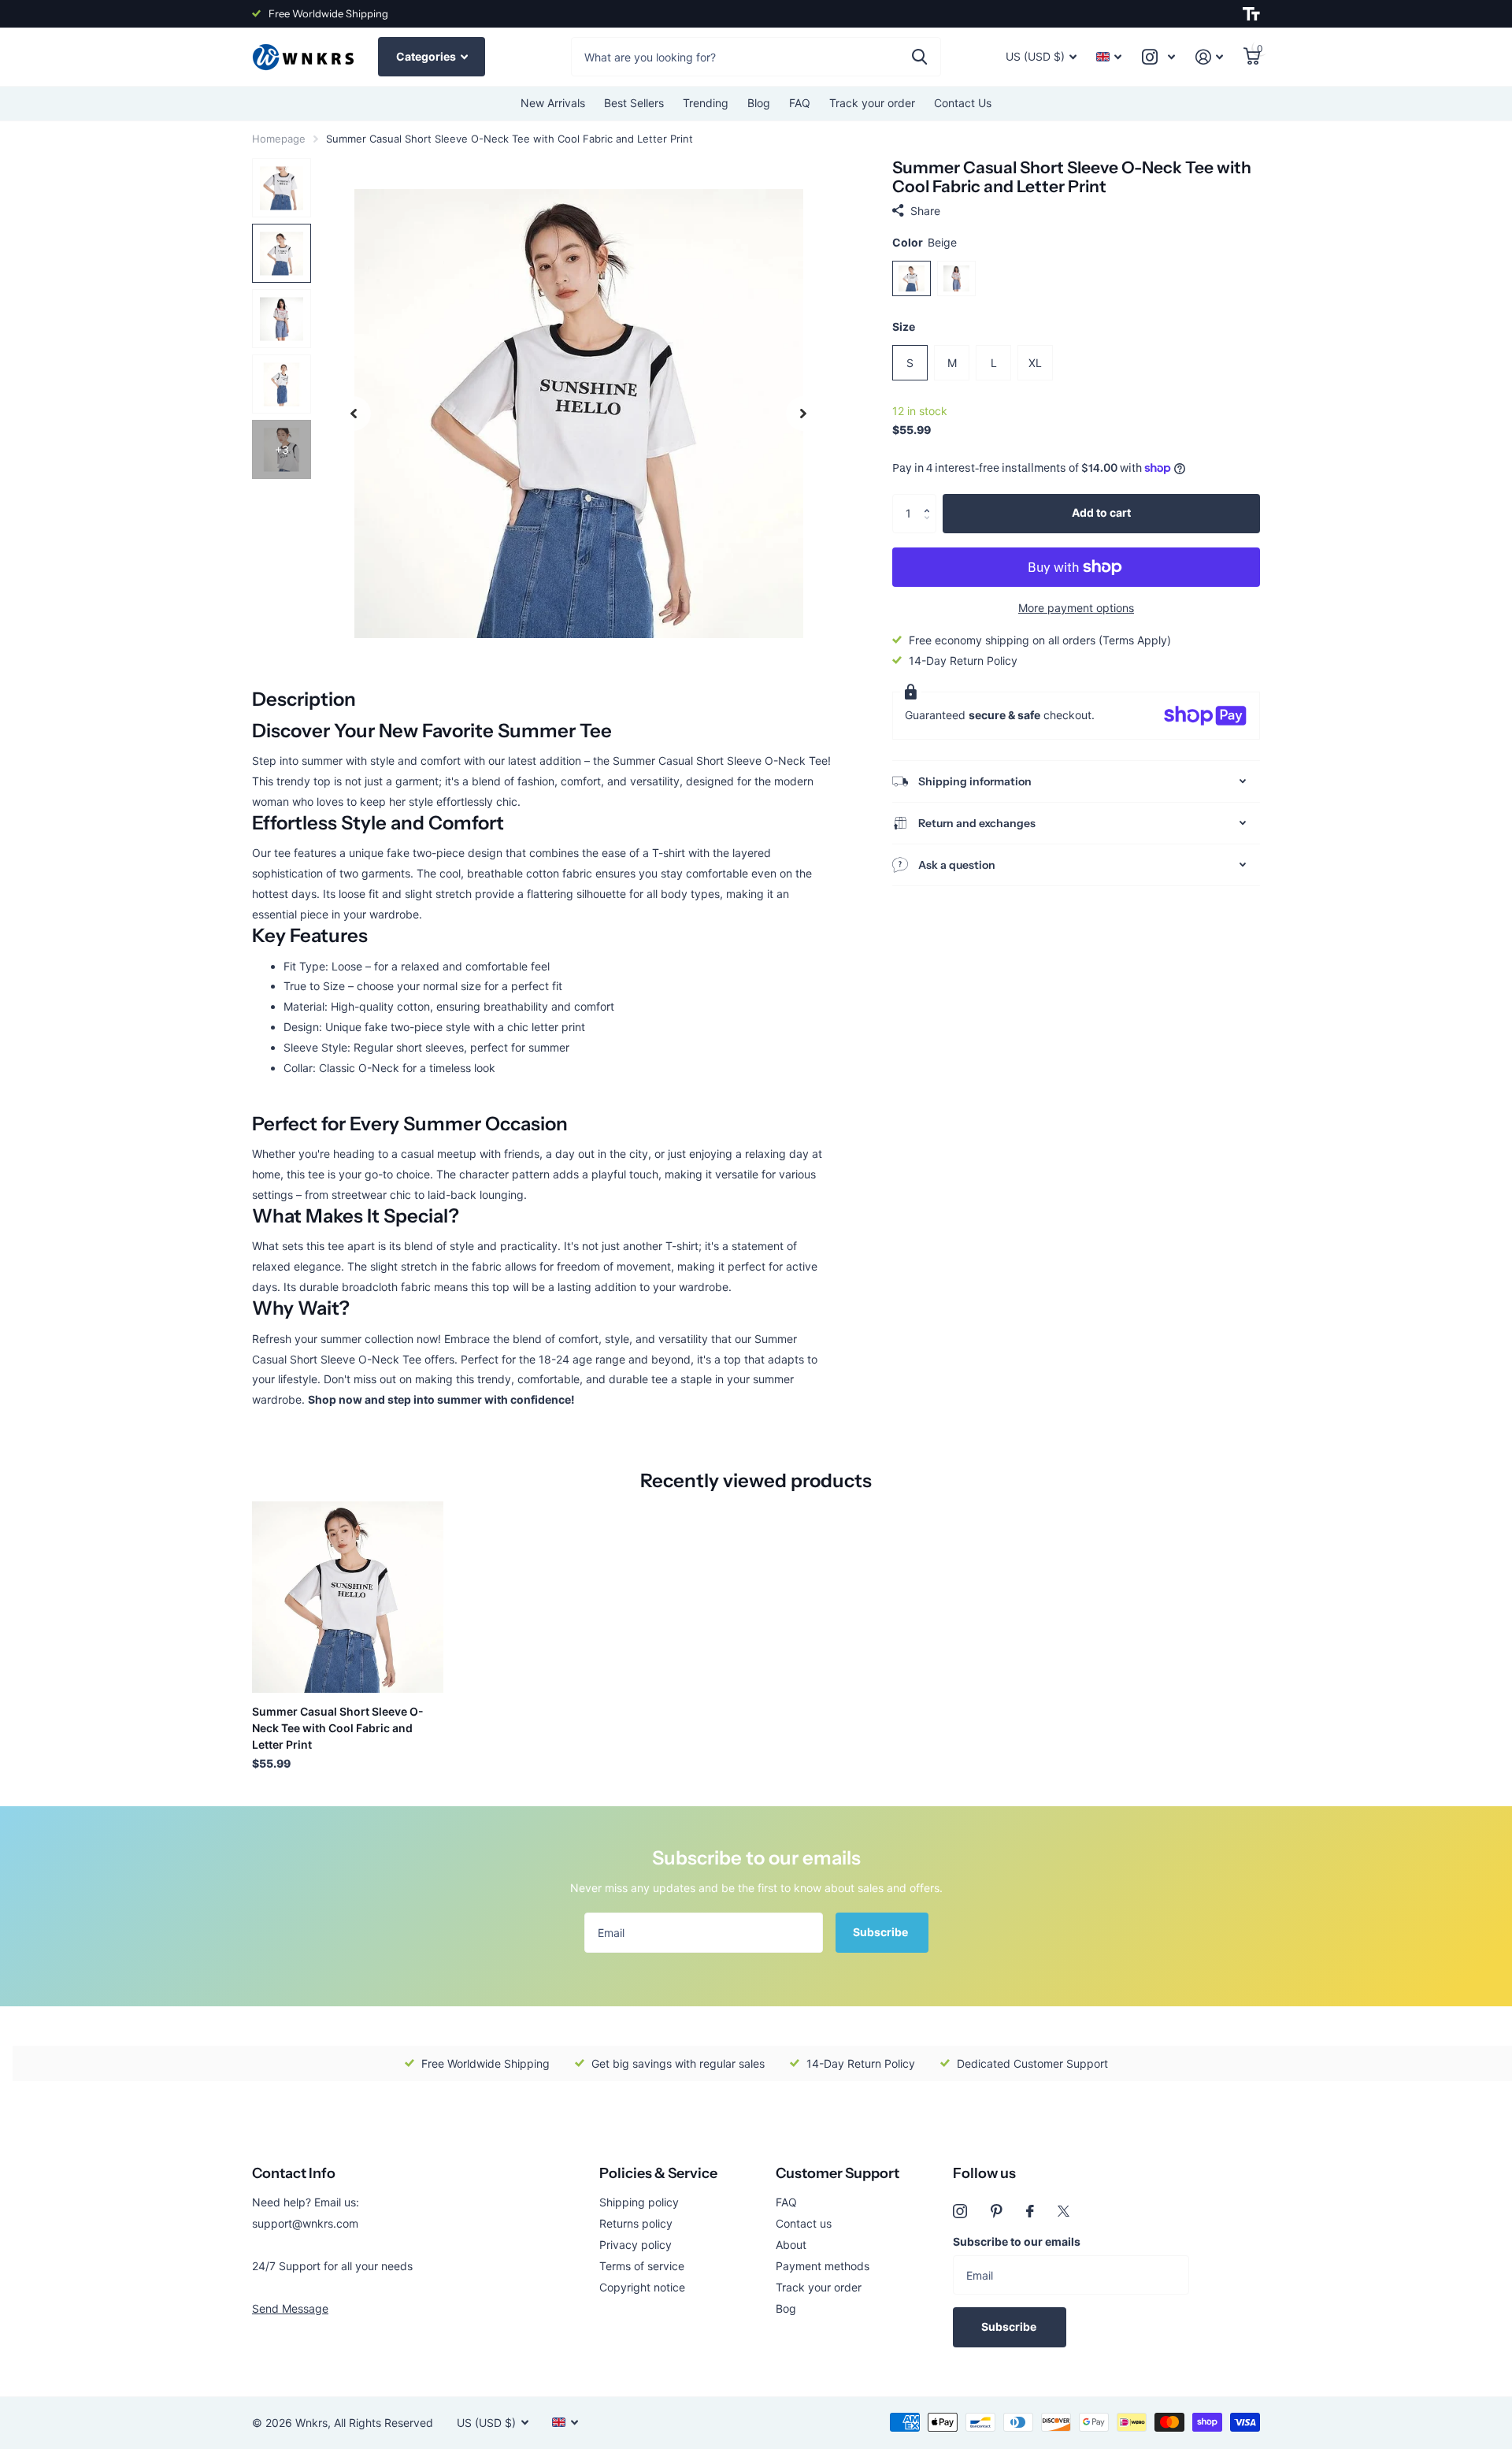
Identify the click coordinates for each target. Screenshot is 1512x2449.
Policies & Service (658, 2173)
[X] (1064, 2211)
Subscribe (882, 1932)
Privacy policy (636, 2245)
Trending (706, 103)
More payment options (1076, 608)
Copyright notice (642, 2287)
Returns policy (636, 2223)
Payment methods (823, 2266)
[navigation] (354, 413)
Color (925, 242)
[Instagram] (960, 2211)
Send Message (290, 2308)
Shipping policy (639, 2202)
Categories (427, 56)
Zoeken (919, 57)
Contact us (804, 2223)
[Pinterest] (997, 2211)
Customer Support (838, 2173)
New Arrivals (553, 103)
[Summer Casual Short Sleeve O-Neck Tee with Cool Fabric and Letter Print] (348, 1597)
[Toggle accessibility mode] (1251, 14)
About (791, 2245)
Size (904, 327)
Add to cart (1101, 512)
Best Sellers (634, 103)
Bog (786, 2308)
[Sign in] (1209, 57)
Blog (759, 103)
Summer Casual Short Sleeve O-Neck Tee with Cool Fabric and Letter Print (338, 1728)
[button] (930, 500)
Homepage (279, 139)
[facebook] (1030, 2211)
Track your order (872, 103)
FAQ (800, 103)
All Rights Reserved (384, 2423)
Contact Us (963, 103)
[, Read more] (1158, 57)
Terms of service (642, 2266)
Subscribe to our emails (1017, 2241)
